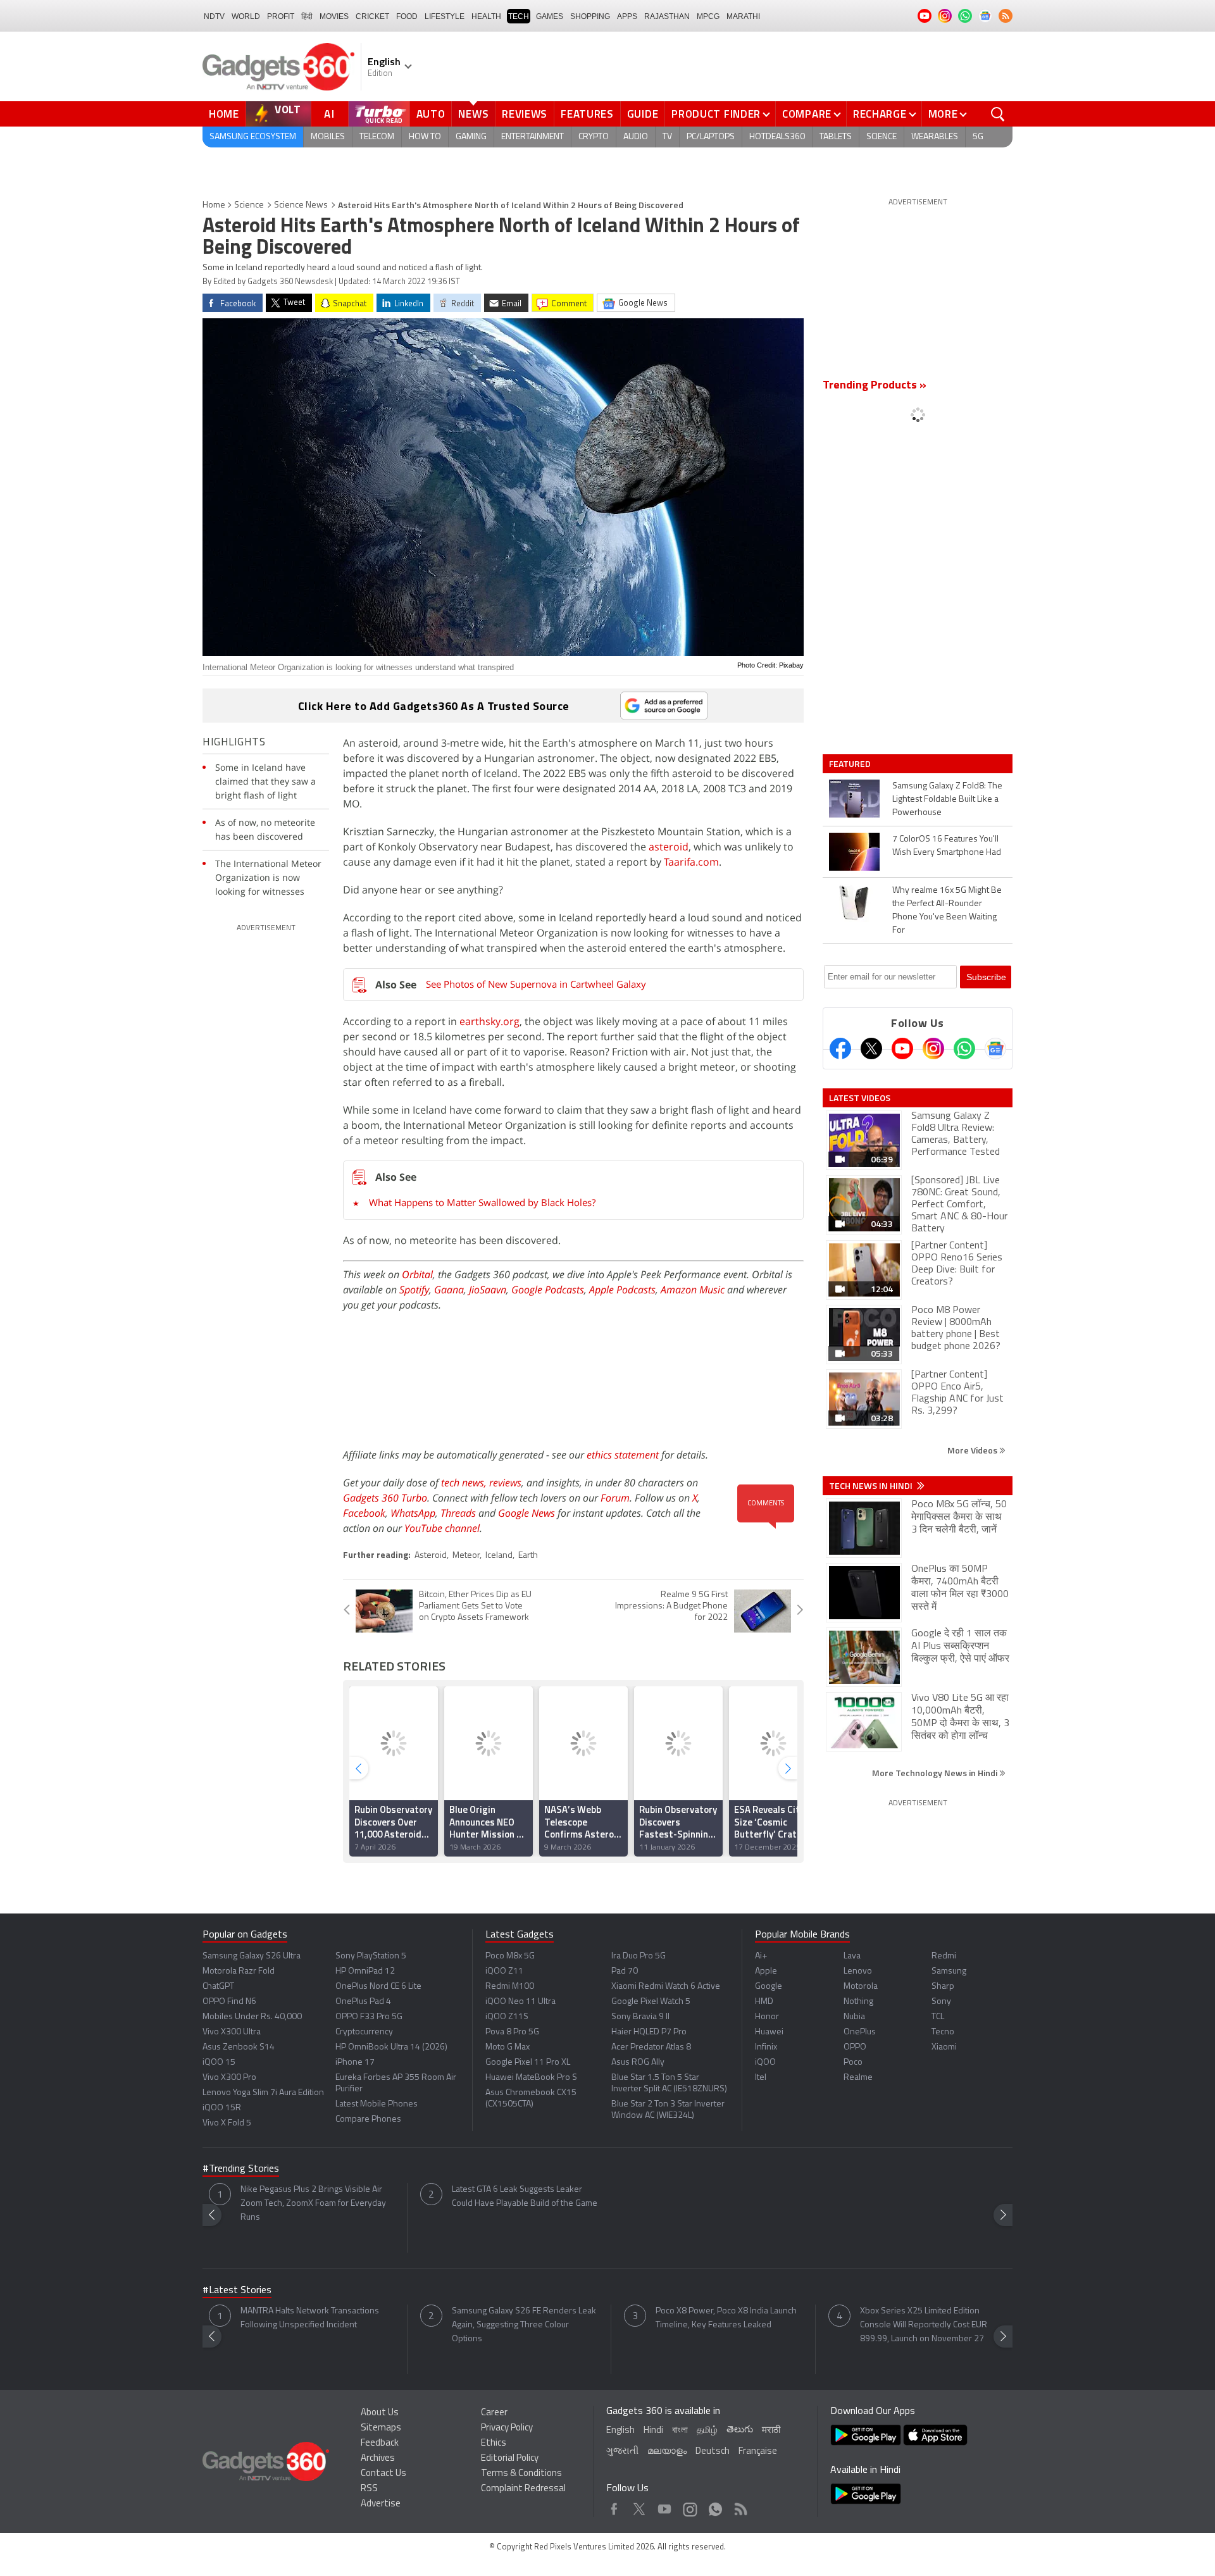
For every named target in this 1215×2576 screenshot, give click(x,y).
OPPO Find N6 (229, 2002)
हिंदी (307, 16)
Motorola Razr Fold (239, 1971)
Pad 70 (625, 1971)
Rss (740, 2506)
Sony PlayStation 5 (371, 1956)
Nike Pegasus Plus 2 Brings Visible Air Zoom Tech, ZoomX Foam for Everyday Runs (313, 2204)
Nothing (858, 2002)
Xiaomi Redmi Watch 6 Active (666, 1987)
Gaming (471, 137)
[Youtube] (902, 1048)
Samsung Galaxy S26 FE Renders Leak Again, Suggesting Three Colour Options (524, 2325)
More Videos (973, 1450)
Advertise (381, 2504)
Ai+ (761, 1956)
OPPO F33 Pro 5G (369, 2017)
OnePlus (860, 2032)
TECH (519, 16)
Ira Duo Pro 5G (639, 1956)
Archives (378, 2459)
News (473, 114)
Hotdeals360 (777, 137)
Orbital (417, 1274)
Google (769, 1987)
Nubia (854, 2017)
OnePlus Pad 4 (363, 2002)
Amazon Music (693, 1290)
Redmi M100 (510, 1987)
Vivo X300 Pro (229, 2078)
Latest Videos (860, 1098)
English (620, 2431)
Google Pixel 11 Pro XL (528, 2063)
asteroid (669, 847)
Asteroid (431, 1556)
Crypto (594, 137)
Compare (807, 114)
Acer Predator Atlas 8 (651, 2047)
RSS (369, 2489)
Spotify (414, 1290)
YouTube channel (442, 1528)
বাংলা (680, 2431)
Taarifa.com (691, 862)
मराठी (771, 2431)
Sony (941, 2002)
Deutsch (713, 2452)
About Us (380, 2413)
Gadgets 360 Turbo (385, 1498)
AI (330, 114)
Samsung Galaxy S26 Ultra (252, 1956)
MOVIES (334, 16)
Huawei (769, 2032)
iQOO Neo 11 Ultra (520, 2002)
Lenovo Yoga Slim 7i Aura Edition (263, 2093)
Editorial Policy (510, 2459)
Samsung (949, 1971)
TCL (938, 2017)
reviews (505, 1483)
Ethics (494, 2443)
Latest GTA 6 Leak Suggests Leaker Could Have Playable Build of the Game (525, 2197)
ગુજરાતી (622, 2452)
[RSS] (1006, 16)
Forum (615, 1498)
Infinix (766, 2047)
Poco (853, 2063)
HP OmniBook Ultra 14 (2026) (391, 2047)
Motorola (861, 1987)
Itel (761, 2078)
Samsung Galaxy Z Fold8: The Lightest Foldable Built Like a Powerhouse (947, 800)
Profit (281, 16)
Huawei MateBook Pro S (531, 2078)
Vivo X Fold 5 (227, 2123)
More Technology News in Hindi (936, 1773)
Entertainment (533, 137)
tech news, (465, 1483)
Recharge (880, 114)
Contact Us (383, 2474)
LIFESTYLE (445, 16)
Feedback (380, 2443)
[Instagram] (933, 1048)
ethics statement (623, 1455)
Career (494, 2413)
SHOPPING (590, 16)
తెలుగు (740, 2430)
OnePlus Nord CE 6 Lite (378, 1987)
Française (758, 2452)
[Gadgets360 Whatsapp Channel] (964, 1048)
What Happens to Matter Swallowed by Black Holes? (482, 1202)
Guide (643, 114)
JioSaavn (488, 1290)
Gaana (449, 1290)
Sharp (943, 1987)
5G (978, 137)
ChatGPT (218, 1987)
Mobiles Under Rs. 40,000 (252, 2017)
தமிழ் (707, 2431)
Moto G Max (508, 2047)
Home (224, 114)
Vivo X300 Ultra (232, 2032)
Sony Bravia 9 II (640, 2017)
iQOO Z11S (507, 2017)
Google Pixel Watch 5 (651, 2002)
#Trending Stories (241, 2169)
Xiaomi (944, 2047)
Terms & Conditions (521, 2474)
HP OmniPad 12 (365, 1971)
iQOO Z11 (504, 1971)
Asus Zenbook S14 (239, 2047)
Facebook (364, 1513)
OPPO (855, 2047)
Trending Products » (875, 386)
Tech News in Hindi (872, 1486)
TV (667, 137)
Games (550, 16)
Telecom (377, 137)
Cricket (372, 16)
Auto (431, 114)
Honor (767, 2017)
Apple (766, 1971)
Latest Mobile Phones (377, 2104)
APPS (627, 16)
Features (587, 114)
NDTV (214, 16)
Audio (636, 137)
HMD (764, 2002)
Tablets (836, 137)
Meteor (466, 1556)
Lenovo (858, 1971)
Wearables (935, 137)
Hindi (653, 2431)
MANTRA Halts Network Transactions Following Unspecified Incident (310, 2318)
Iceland (499, 1556)
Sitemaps (381, 2428)
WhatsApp (413, 1513)
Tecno (943, 2032)
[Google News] (995, 1048)
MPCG (708, 16)
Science (882, 137)
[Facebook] (840, 1048)
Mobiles (328, 137)
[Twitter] (871, 1048)
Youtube (665, 2506)
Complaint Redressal (523, 2489)
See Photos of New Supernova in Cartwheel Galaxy (536, 984)
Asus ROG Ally (638, 2063)
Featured (851, 764)
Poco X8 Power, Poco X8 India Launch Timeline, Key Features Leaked (726, 2318)
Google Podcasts (548, 1290)
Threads (458, 1513)
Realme (858, 2078)
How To (425, 137)
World (246, 16)
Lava (852, 1956)
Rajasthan (667, 16)
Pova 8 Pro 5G (512, 2032)
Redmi (944, 1956)
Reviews (525, 114)
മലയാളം (667, 2452)
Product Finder (716, 114)
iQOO (765, 2063)
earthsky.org (489, 1021)
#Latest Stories (237, 2291)
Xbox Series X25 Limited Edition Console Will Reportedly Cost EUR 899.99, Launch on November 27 (924, 2325)
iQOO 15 (219, 2063)
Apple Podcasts (622, 1290)
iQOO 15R (222, 2108)
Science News (301, 205)
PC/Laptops (711, 137)
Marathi (743, 16)
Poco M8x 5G (510, 1956)
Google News (526, 1513)
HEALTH (486, 16)
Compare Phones (368, 2119)
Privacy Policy (507, 2428)
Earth (528, 1556)
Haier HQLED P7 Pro (649, 2032)
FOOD (407, 16)
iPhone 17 (355, 2063)
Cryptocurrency (364, 2032)
